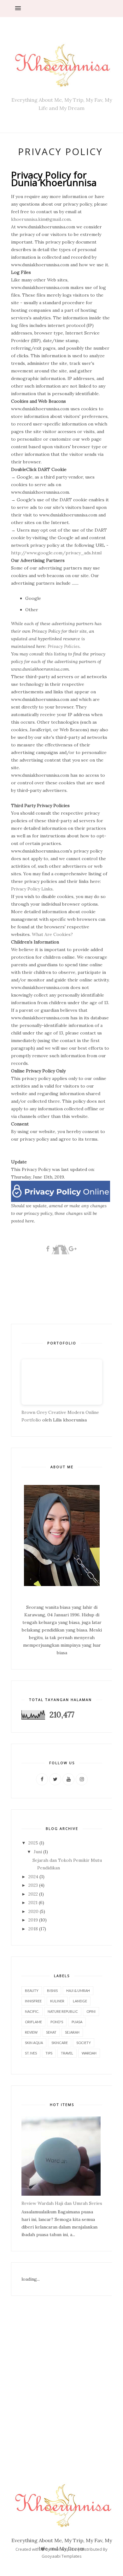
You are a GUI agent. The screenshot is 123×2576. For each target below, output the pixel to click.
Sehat (51, 2032)
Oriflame (33, 2022)
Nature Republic (63, 2011)
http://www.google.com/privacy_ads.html (56, 553)
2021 (33, 1903)
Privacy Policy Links (32, 889)
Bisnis (52, 1991)
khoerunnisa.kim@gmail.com (41, 219)
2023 (33, 1885)
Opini (91, 2011)
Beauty (32, 1991)
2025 (33, 1843)
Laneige (80, 2001)
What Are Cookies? (52, 934)
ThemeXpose (64, 2549)
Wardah (89, 2053)
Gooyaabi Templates (62, 2556)
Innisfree (33, 2001)
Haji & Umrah (78, 1991)
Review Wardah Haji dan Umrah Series (62, 2203)
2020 (33, 1911)
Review (31, 2032)
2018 (33, 1929)
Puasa (77, 2022)
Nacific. (32, 2011)
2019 (33, 1920)
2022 (33, 1894)
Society (84, 2043)
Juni (38, 1852)
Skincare (60, 2043)
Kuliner (57, 2001)
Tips (49, 2053)
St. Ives (31, 2053)
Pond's (57, 2022)
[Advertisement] (61, 2376)
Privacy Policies (64, 646)
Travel (67, 2053)
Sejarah (72, 2032)
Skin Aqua (34, 2043)
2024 (33, 1877)
